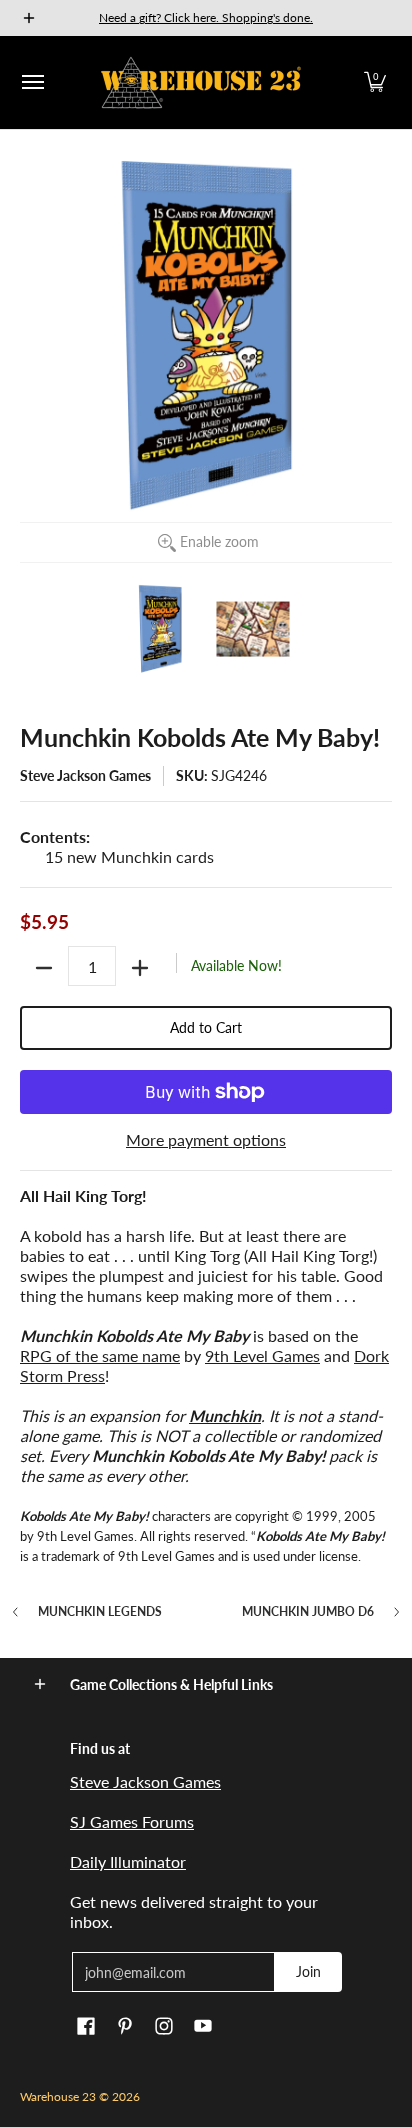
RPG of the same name (100, 1355)
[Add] (140, 968)
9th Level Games (262, 1355)
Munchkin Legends (100, 1612)
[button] (375, 82)
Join (308, 1971)
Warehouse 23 (58, 2096)
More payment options (206, 1139)
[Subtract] (44, 968)
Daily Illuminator (128, 1861)
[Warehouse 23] (201, 82)
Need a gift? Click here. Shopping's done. (206, 17)
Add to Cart (206, 1027)
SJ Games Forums (132, 1821)
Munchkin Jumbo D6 (308, 1612)
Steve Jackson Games (85, 775)
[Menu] (32, 82)
